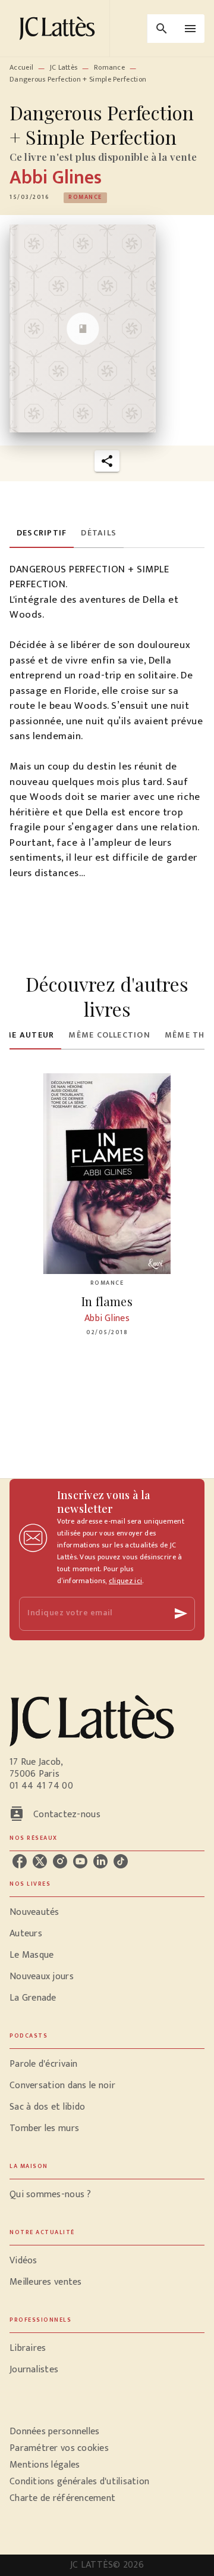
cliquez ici (125, 1581)
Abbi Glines (56, 178)
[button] (85, 198)
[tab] (42, 534)
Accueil (21, 67)
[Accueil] (59, 28)
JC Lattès (64, 67)
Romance (109, 67)
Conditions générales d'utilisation (79, 2482)
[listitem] (20, 1861)
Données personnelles (54, 2432)
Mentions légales (45, 2465)
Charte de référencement (62, 2498)
